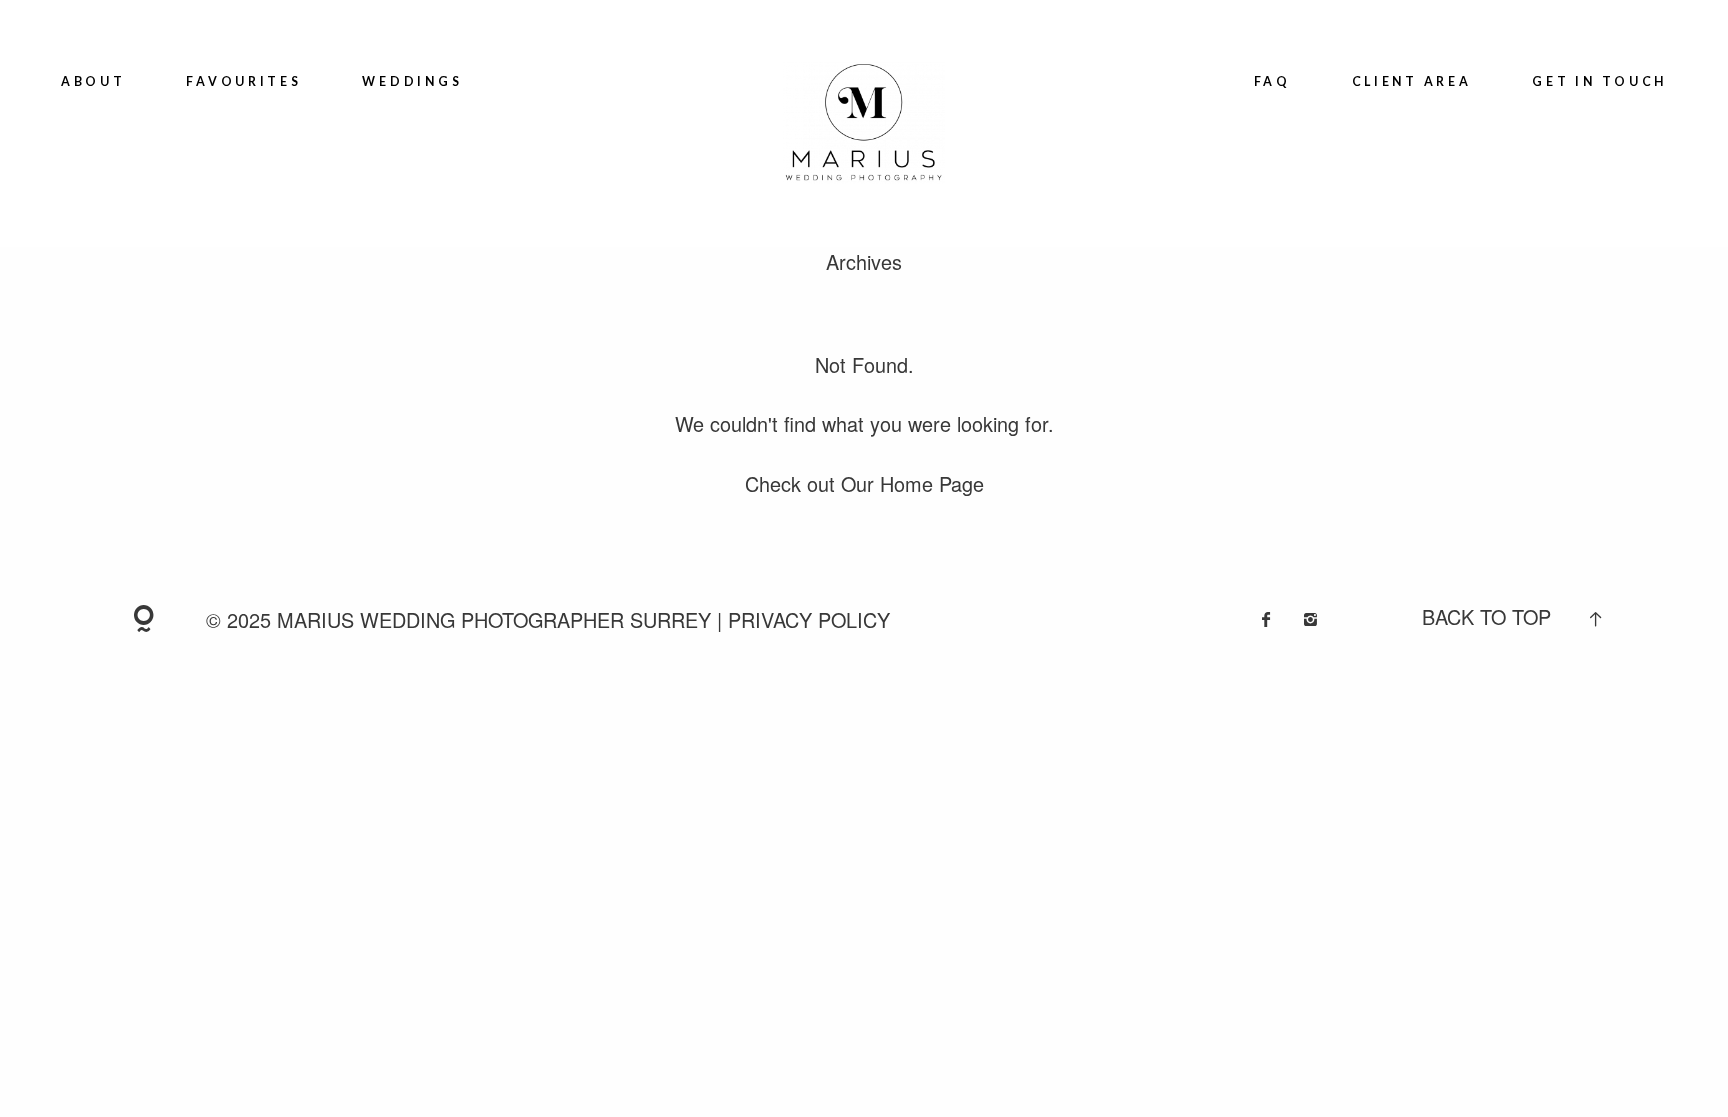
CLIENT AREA (1412, 81)
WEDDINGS (412, 81)
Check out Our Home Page (864, 483)
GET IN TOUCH (1599, 81)
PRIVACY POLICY (809, 619)
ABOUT (93, 81)
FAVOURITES (243, 81)
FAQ (1272, 81)
